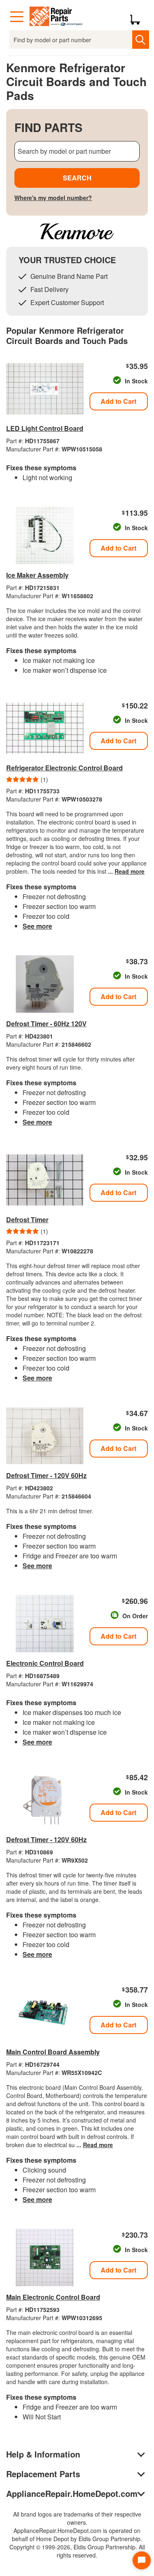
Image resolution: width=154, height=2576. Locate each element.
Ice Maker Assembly (37, 575)
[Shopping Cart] (138, 17)
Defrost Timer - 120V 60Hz (46, 1475)
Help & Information (43, 2454)
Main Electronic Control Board (53, 2297)
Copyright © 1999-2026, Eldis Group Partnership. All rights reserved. (77, 2551)
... (126, 871)
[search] (141, 40)
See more (37, 926)
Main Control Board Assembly (53, 2052)
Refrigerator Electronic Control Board (64, 768)
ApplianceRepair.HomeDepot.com (72, 2493)
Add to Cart (118, 401)
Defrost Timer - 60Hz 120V (46, 1024)
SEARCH (77, 178)
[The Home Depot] (56, 17)
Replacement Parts (43, 2474)
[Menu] (17, 17)
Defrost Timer (27, 1220)
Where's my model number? (53, 198)
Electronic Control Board (45, 1663)
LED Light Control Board (45, 428)
